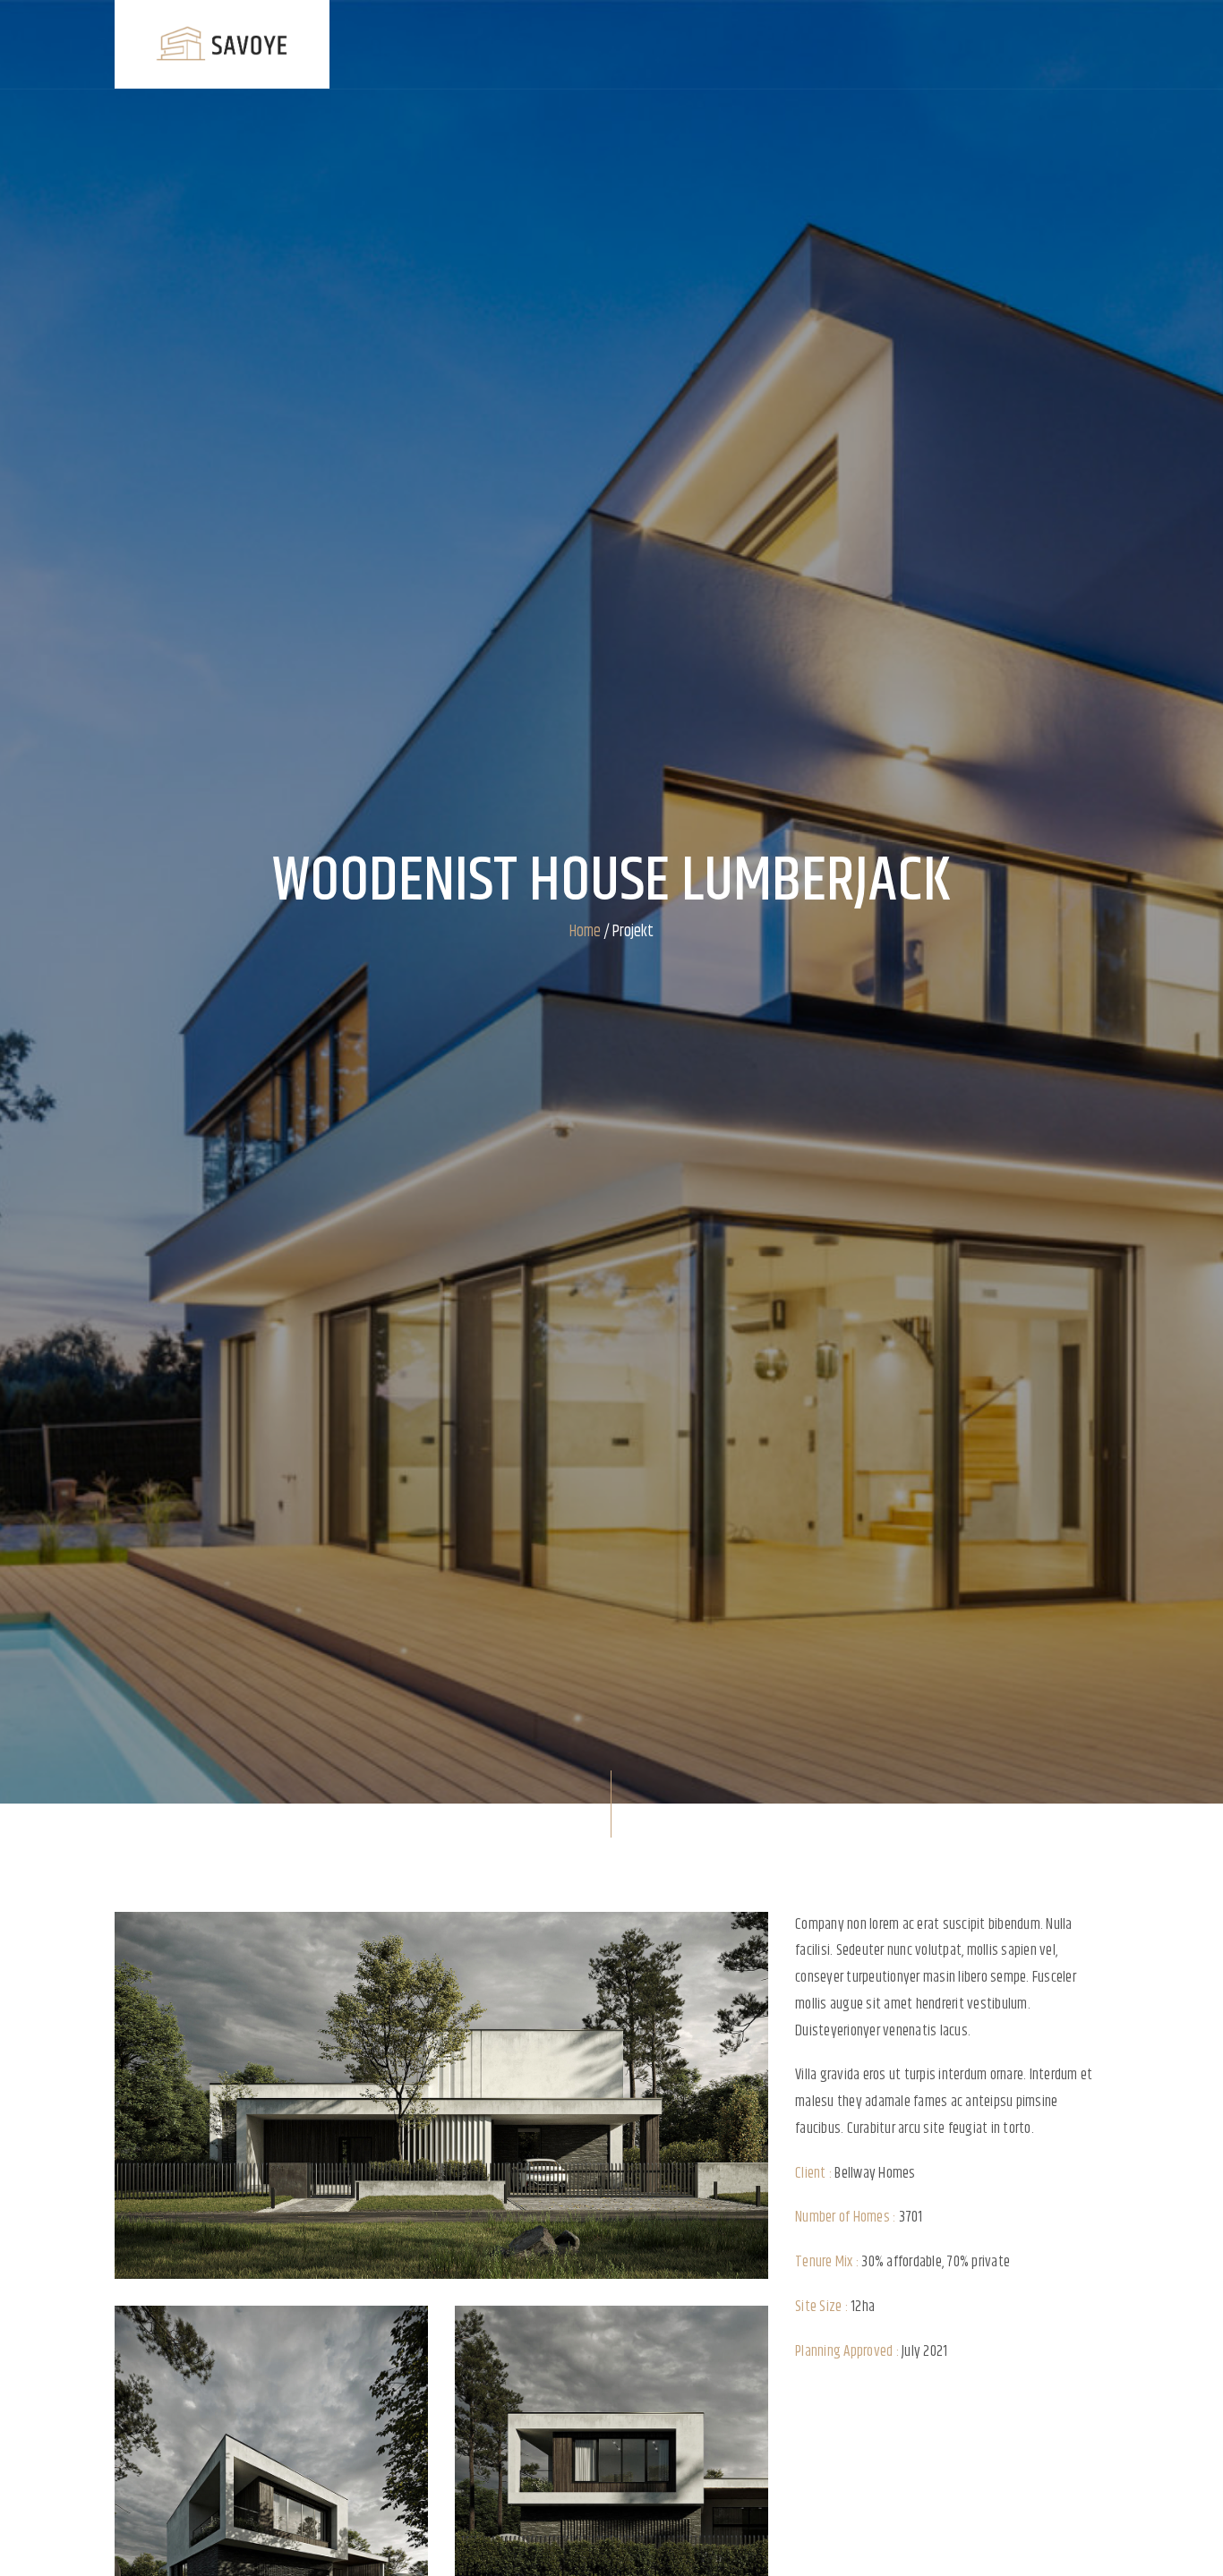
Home (585, 932)
